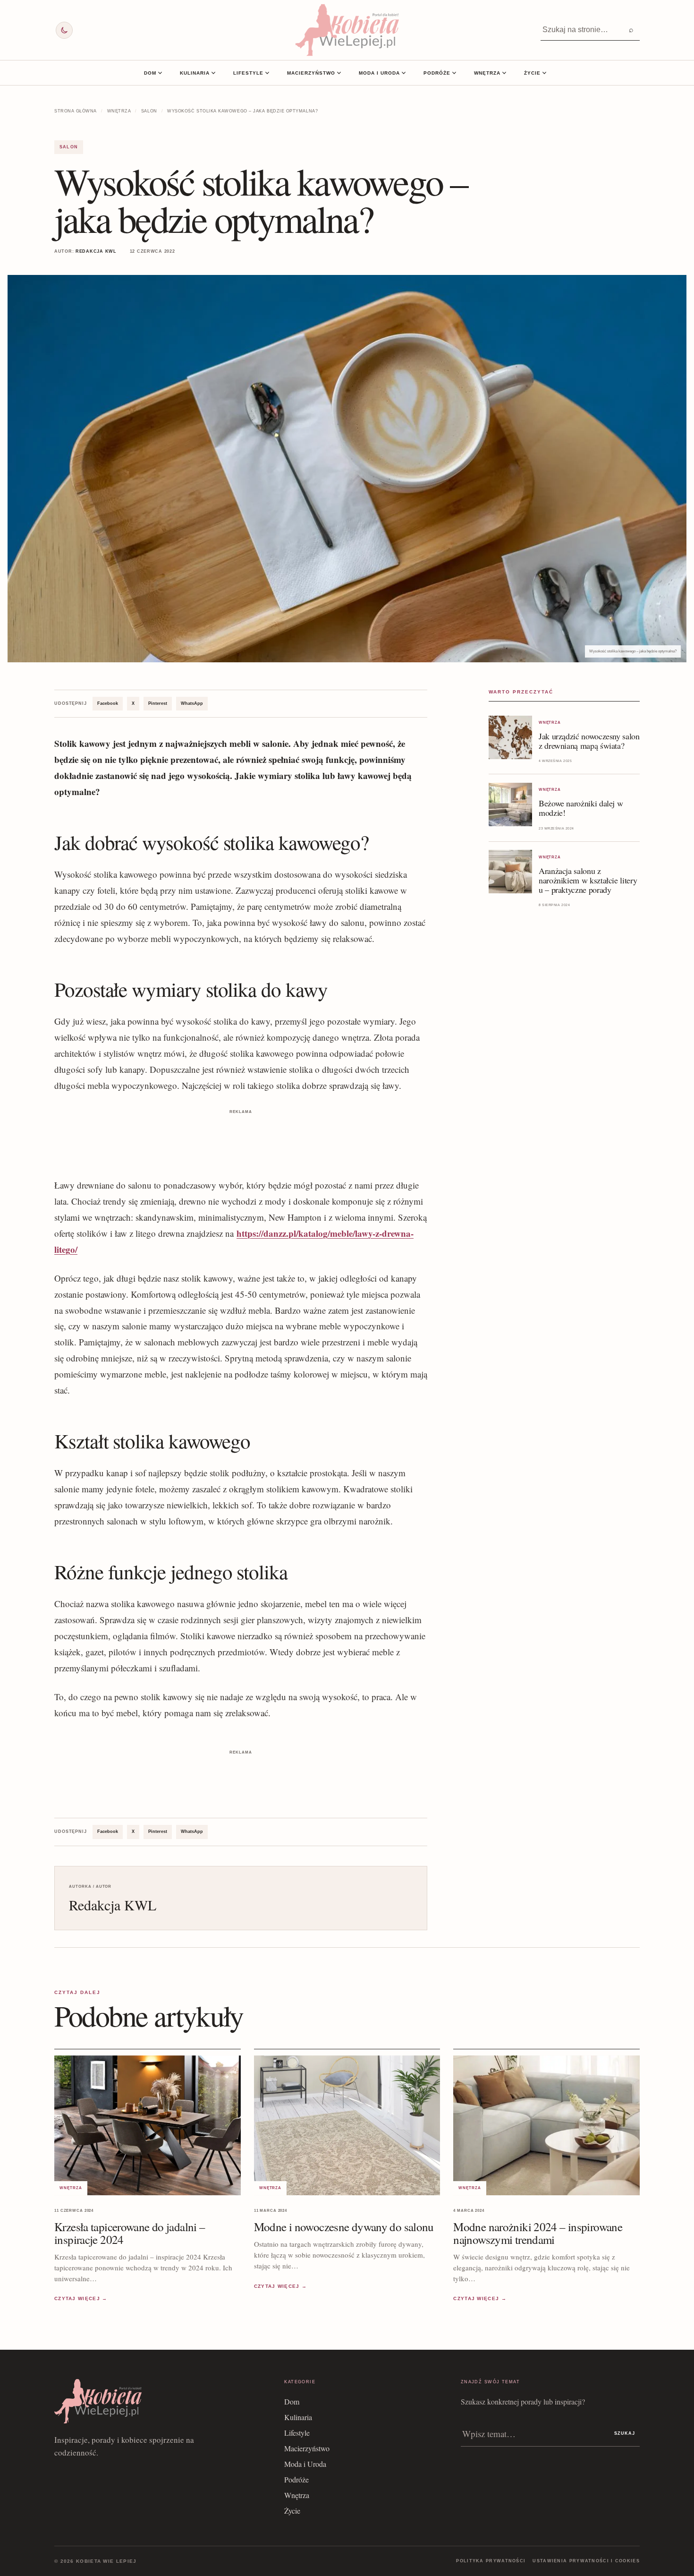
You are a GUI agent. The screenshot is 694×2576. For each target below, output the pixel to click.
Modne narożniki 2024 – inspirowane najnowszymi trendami (538, 2233)
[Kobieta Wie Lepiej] (347, 30)
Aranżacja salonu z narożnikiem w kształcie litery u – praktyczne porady (588, 880)
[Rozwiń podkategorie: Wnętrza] (504, 73)
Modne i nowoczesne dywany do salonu (344, 2227)
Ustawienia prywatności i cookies (586, 2561)
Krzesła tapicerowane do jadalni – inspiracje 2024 (130, 2233)
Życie (532, 73)
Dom (150, 73)
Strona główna (76, 111)
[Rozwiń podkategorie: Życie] (544, 73)
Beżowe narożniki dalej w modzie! (581, 808)
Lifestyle (248, 73)
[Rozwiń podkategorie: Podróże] (454, 73)
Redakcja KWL (96, 251)
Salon (149, 111)
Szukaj (625, 2433)
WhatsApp (192, 703)
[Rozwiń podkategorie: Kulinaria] (213, 73)
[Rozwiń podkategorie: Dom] (160, 73)
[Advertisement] (241, 1138)
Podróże (437, 73)
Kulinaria (195, 73)
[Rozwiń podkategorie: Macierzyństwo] (339, 73)
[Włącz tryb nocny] (64, 30)
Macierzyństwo (311, 73)
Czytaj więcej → (81, 2299)
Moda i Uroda (379, 73)
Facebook (108, 703)
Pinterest (158, 703)
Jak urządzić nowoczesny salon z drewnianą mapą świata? (589, 741)
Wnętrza (487, 73)
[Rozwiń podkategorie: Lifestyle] (267, 73)
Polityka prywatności (491, 2561)
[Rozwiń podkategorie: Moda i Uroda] (404, 73)
